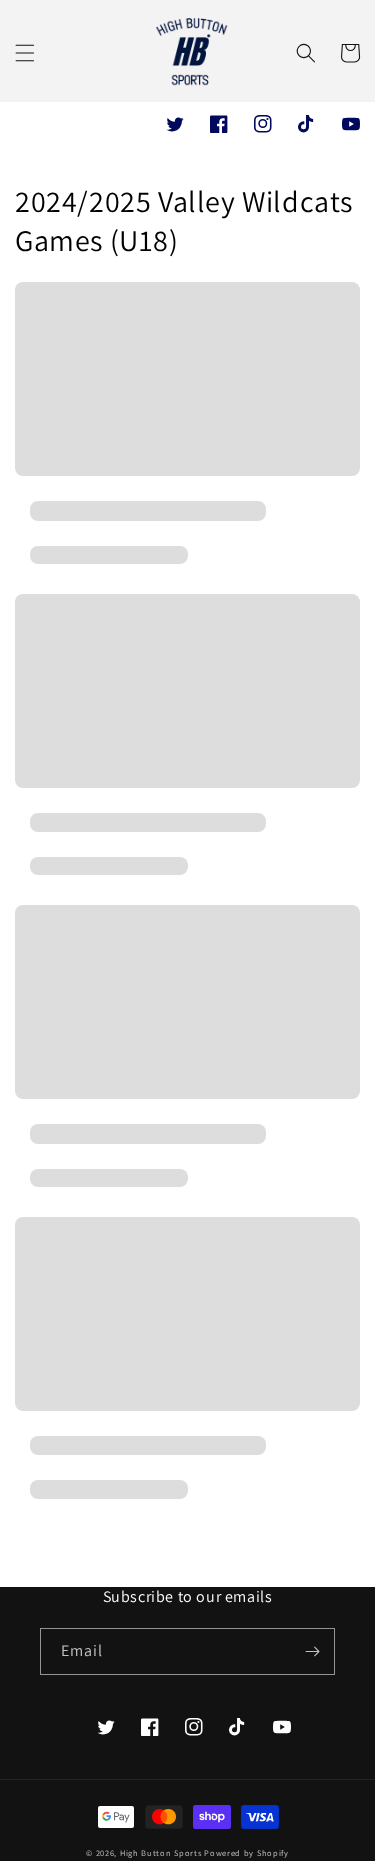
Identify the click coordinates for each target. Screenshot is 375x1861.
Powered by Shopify (246, 1852)
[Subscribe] (312, 1651)
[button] (25, 53)
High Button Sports (162, 1852)
